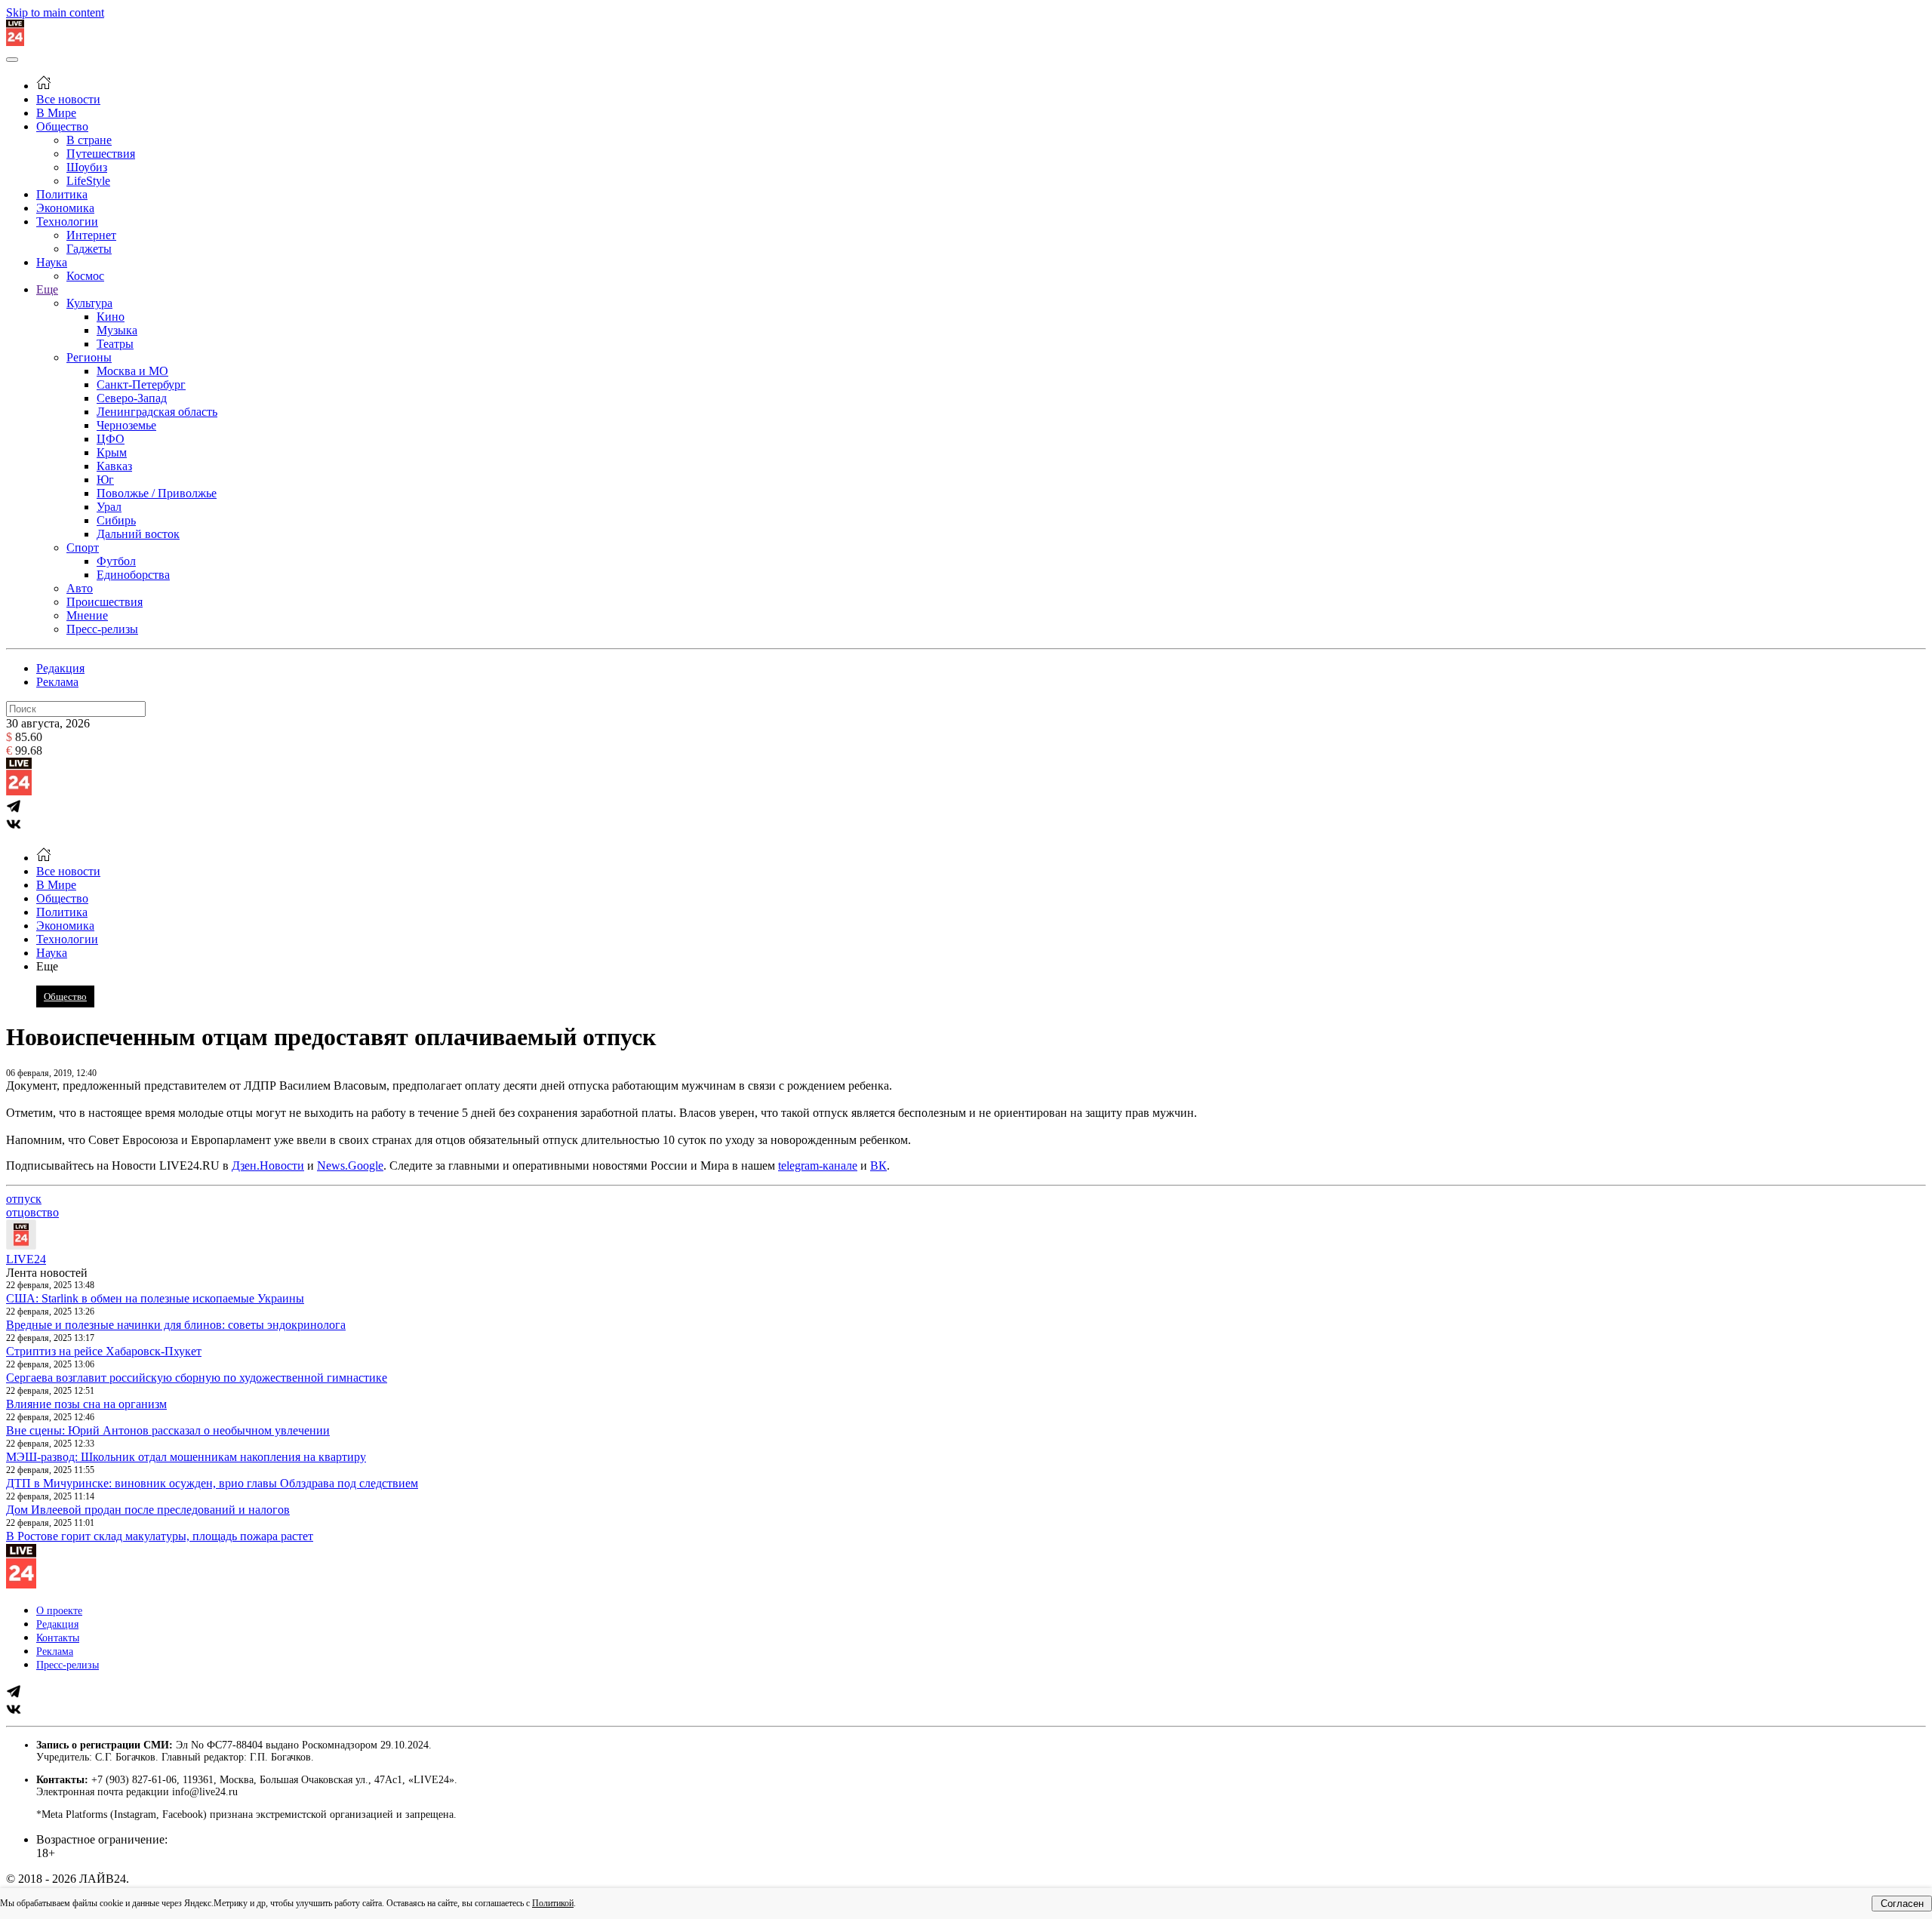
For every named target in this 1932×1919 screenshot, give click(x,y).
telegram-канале (818, 1166)
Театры (115, 344)
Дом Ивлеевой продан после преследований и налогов (148, 1510)
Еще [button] (47, 966)
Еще (47, 289)
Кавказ (114, 466)
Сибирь (116, 520)
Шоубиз (87, 167)
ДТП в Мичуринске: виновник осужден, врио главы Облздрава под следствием (212, 1483)
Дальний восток (138, 534)
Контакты (58, 1638)
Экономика (65, 208)
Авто (80, 588)
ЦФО (111, 439)
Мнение (87, 615)
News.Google (350, 1166)
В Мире (56, 113)
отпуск (24, 1199)
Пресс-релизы (102, 629)
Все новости (68, 99)
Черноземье (126, 425)
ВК (878, 1166)
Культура (89, 303)
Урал (109, 507)
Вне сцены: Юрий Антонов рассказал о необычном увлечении (168, 1430)
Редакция (60, 668)
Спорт (83, 547)
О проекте (59, 1611)
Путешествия (101, 154)
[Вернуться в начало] (15, 42)
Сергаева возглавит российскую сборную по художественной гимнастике (197, 1378)
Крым (112, 452)
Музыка (117, 330)
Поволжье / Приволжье (157, 493)
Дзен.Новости (268, 1166)
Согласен (1902, 1904)
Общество (62, 126)
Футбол (116, 561)
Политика (62, 194)
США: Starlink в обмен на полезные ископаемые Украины (155, 1298)
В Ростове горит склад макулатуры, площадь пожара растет (160, 1536)
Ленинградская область (157, 412)
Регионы (89, 357)
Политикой (553, 1903)
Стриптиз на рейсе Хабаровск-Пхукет (104, 1351)
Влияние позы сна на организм (86, 1404)
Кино (111, 317)
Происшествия (105, 602)
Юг (105, 480)
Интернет (91, 235)
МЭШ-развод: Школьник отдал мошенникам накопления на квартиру (186, 1457)
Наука (52, 262)
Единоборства (133, 575)
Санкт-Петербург (141, 384)
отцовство (32, 1212)
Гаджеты (89, 249)
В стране (89, 140)
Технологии (67, 221)
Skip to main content (55, 12)
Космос (85, 276)
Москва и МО (132, 371)
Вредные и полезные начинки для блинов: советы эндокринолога (176, 1325)
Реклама (57, 682)
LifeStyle (88, 181)
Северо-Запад (132, 398)
